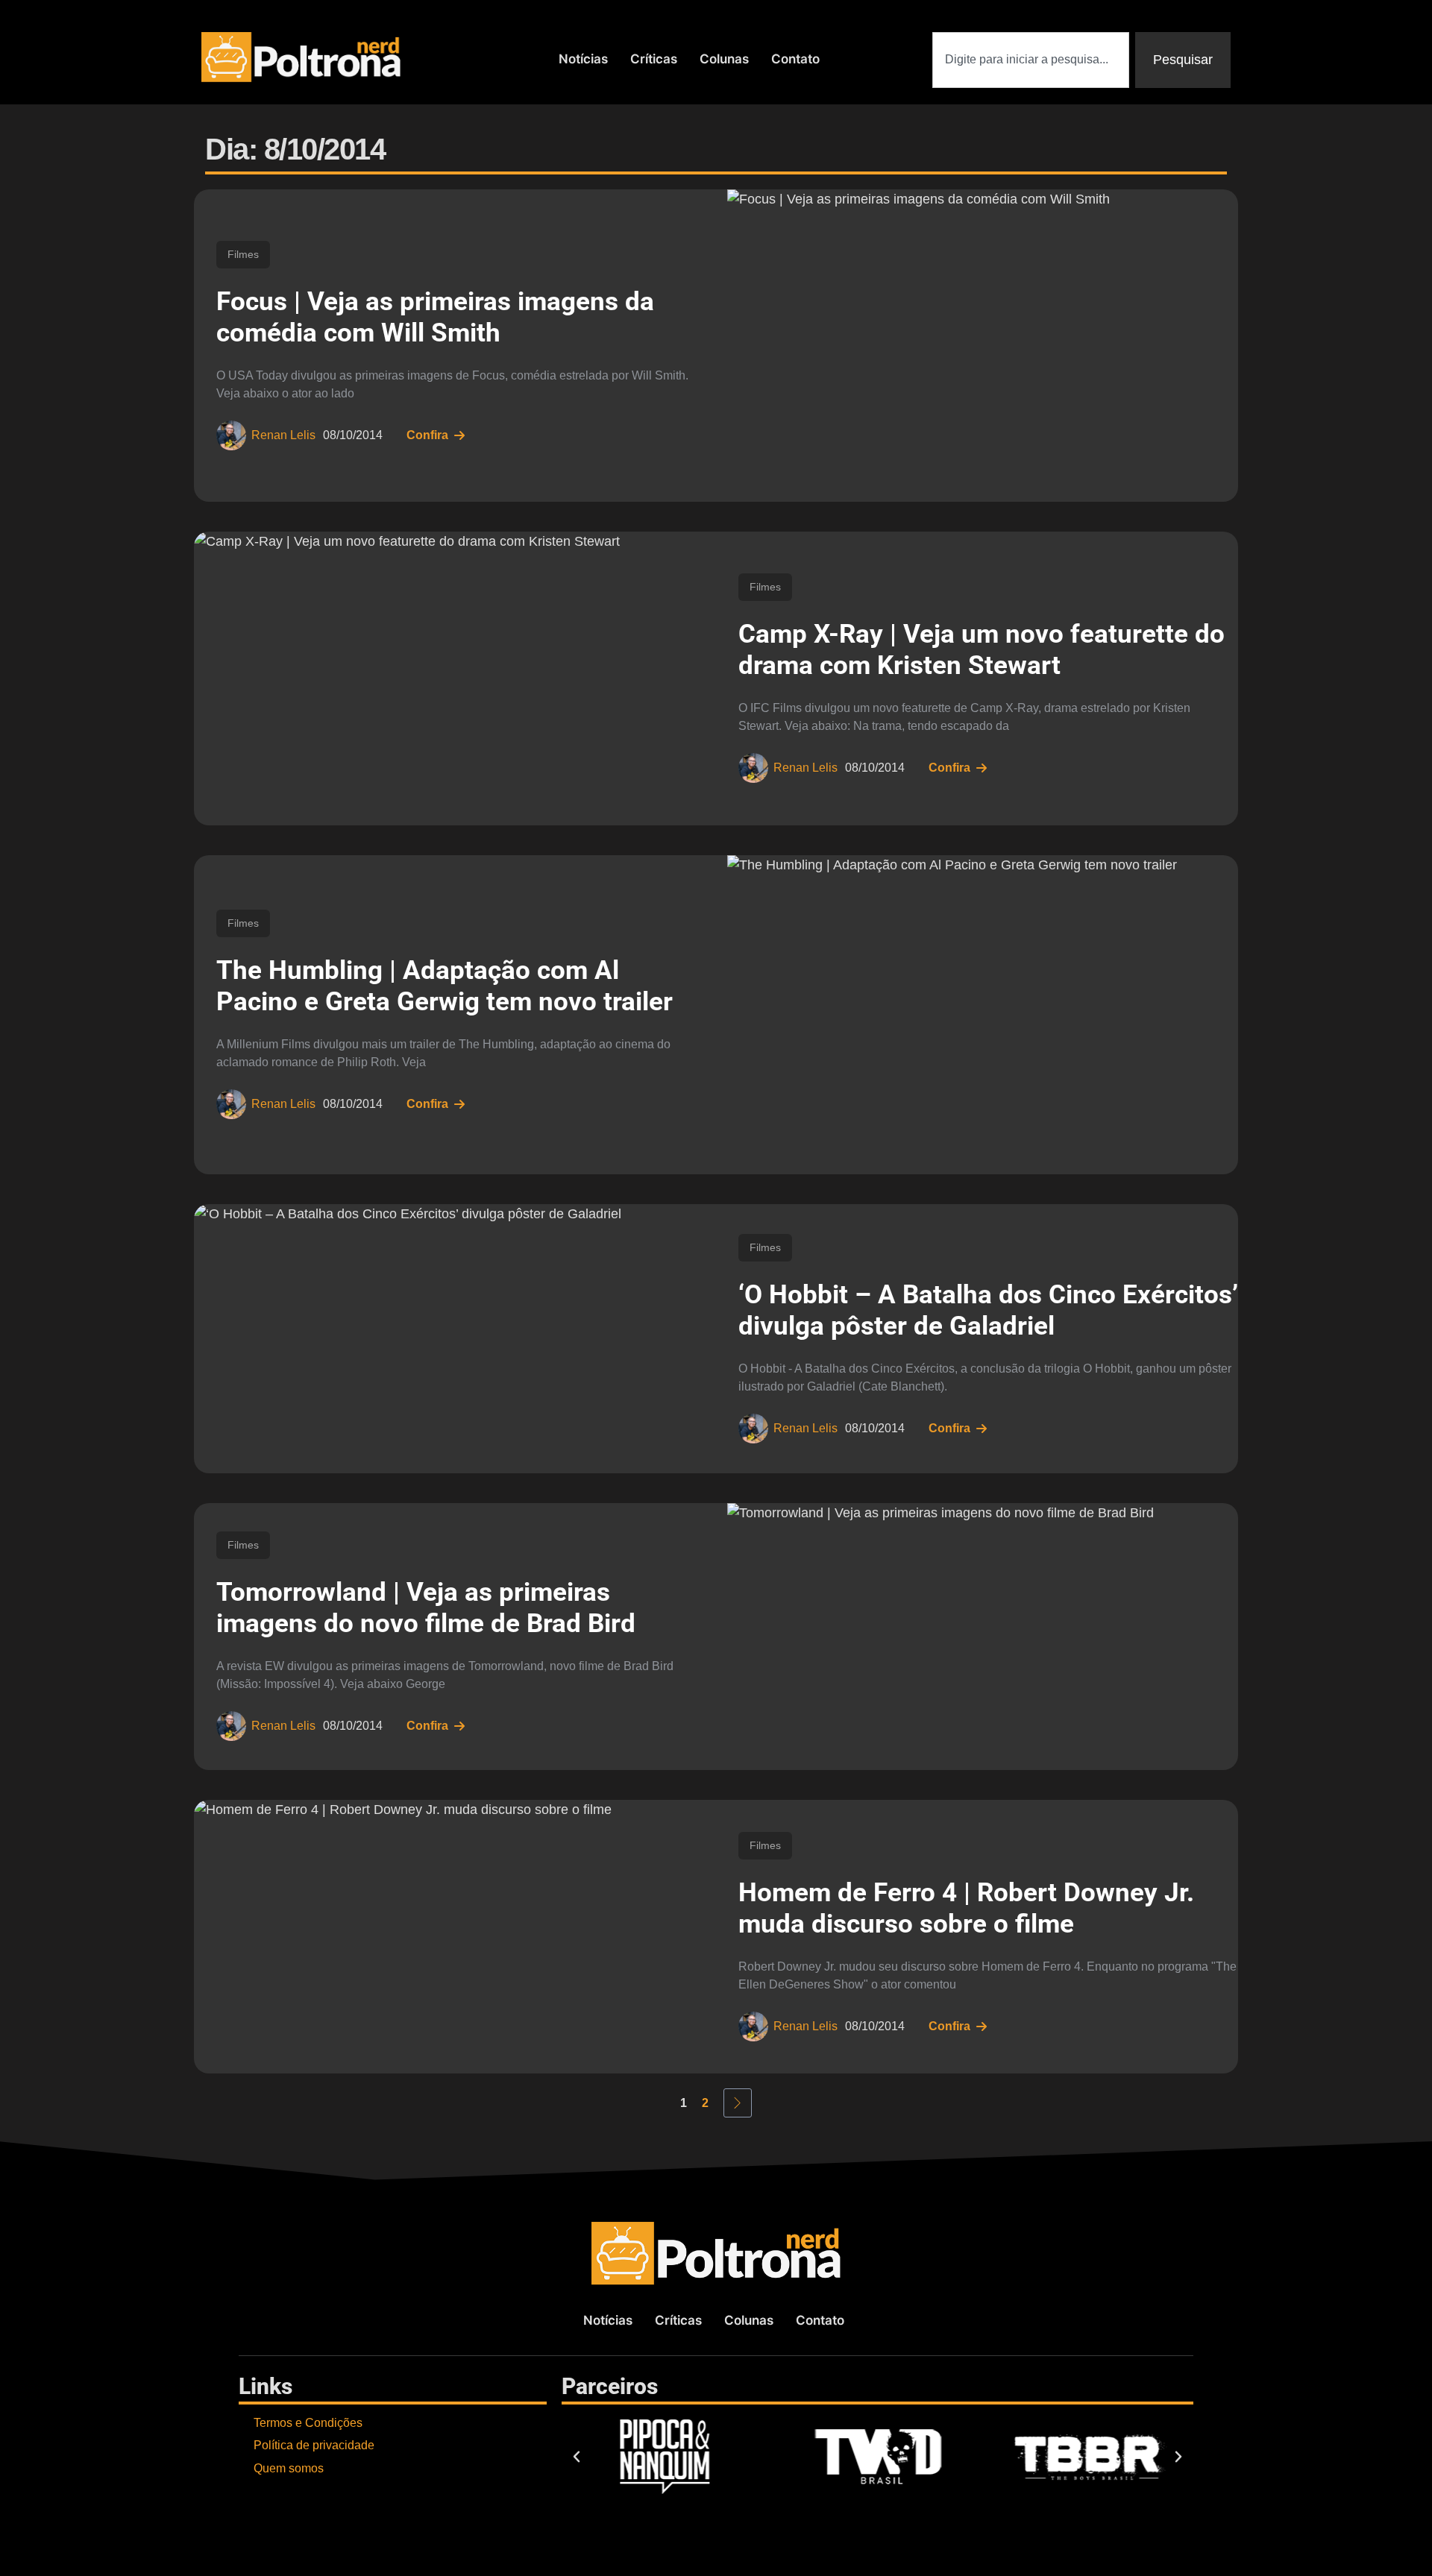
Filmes (243, 254)
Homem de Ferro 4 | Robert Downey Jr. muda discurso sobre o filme (966, 1908)
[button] (577, 2457)
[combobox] (1031, 60)
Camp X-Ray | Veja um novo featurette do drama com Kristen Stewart (982, 650)
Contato (795, 59)
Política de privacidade (314, 2445)
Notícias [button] (583, 59)
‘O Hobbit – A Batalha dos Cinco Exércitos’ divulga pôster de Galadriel (988, 1310)
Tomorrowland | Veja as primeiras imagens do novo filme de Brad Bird (426, 1608)
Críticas (654, 59)
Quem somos (289, 2468)
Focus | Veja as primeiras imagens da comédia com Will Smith (435, 317)
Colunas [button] (724, 59)
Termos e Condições (308, 2423)
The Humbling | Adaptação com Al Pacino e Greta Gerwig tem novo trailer (445, 986)
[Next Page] (738, 2103)
